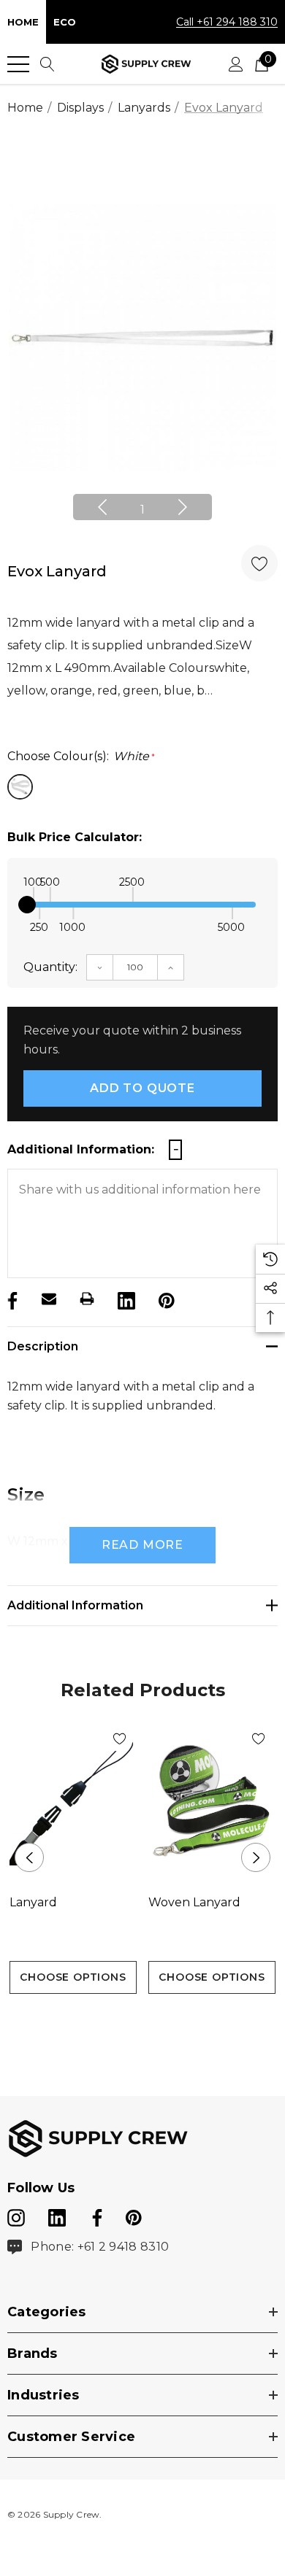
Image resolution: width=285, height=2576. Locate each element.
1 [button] (142, 510)
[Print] (87, 1299)
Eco (65, 22)
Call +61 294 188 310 (227, 22)
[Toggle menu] (18, 64)
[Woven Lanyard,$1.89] (212, 1802)
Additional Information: (81, 1149)
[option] (142, 338)
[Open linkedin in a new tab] (58, 2215)
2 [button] (143, 2020)
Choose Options (73, 1977)
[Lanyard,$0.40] (73, 1802)
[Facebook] (11, 1299)
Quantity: (50, 967)
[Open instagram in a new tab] (16, 2215)
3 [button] (166, 2020)
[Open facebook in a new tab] (95, 2215)
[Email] (49, 1299)
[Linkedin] (125, 1299)
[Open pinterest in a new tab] (134, 2215)
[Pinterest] (165, 1299)
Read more (142, 1545)
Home (23, 22)
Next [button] (183, 507)
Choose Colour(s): (81, 756)
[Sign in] (236, 64)
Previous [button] (102, 507)
